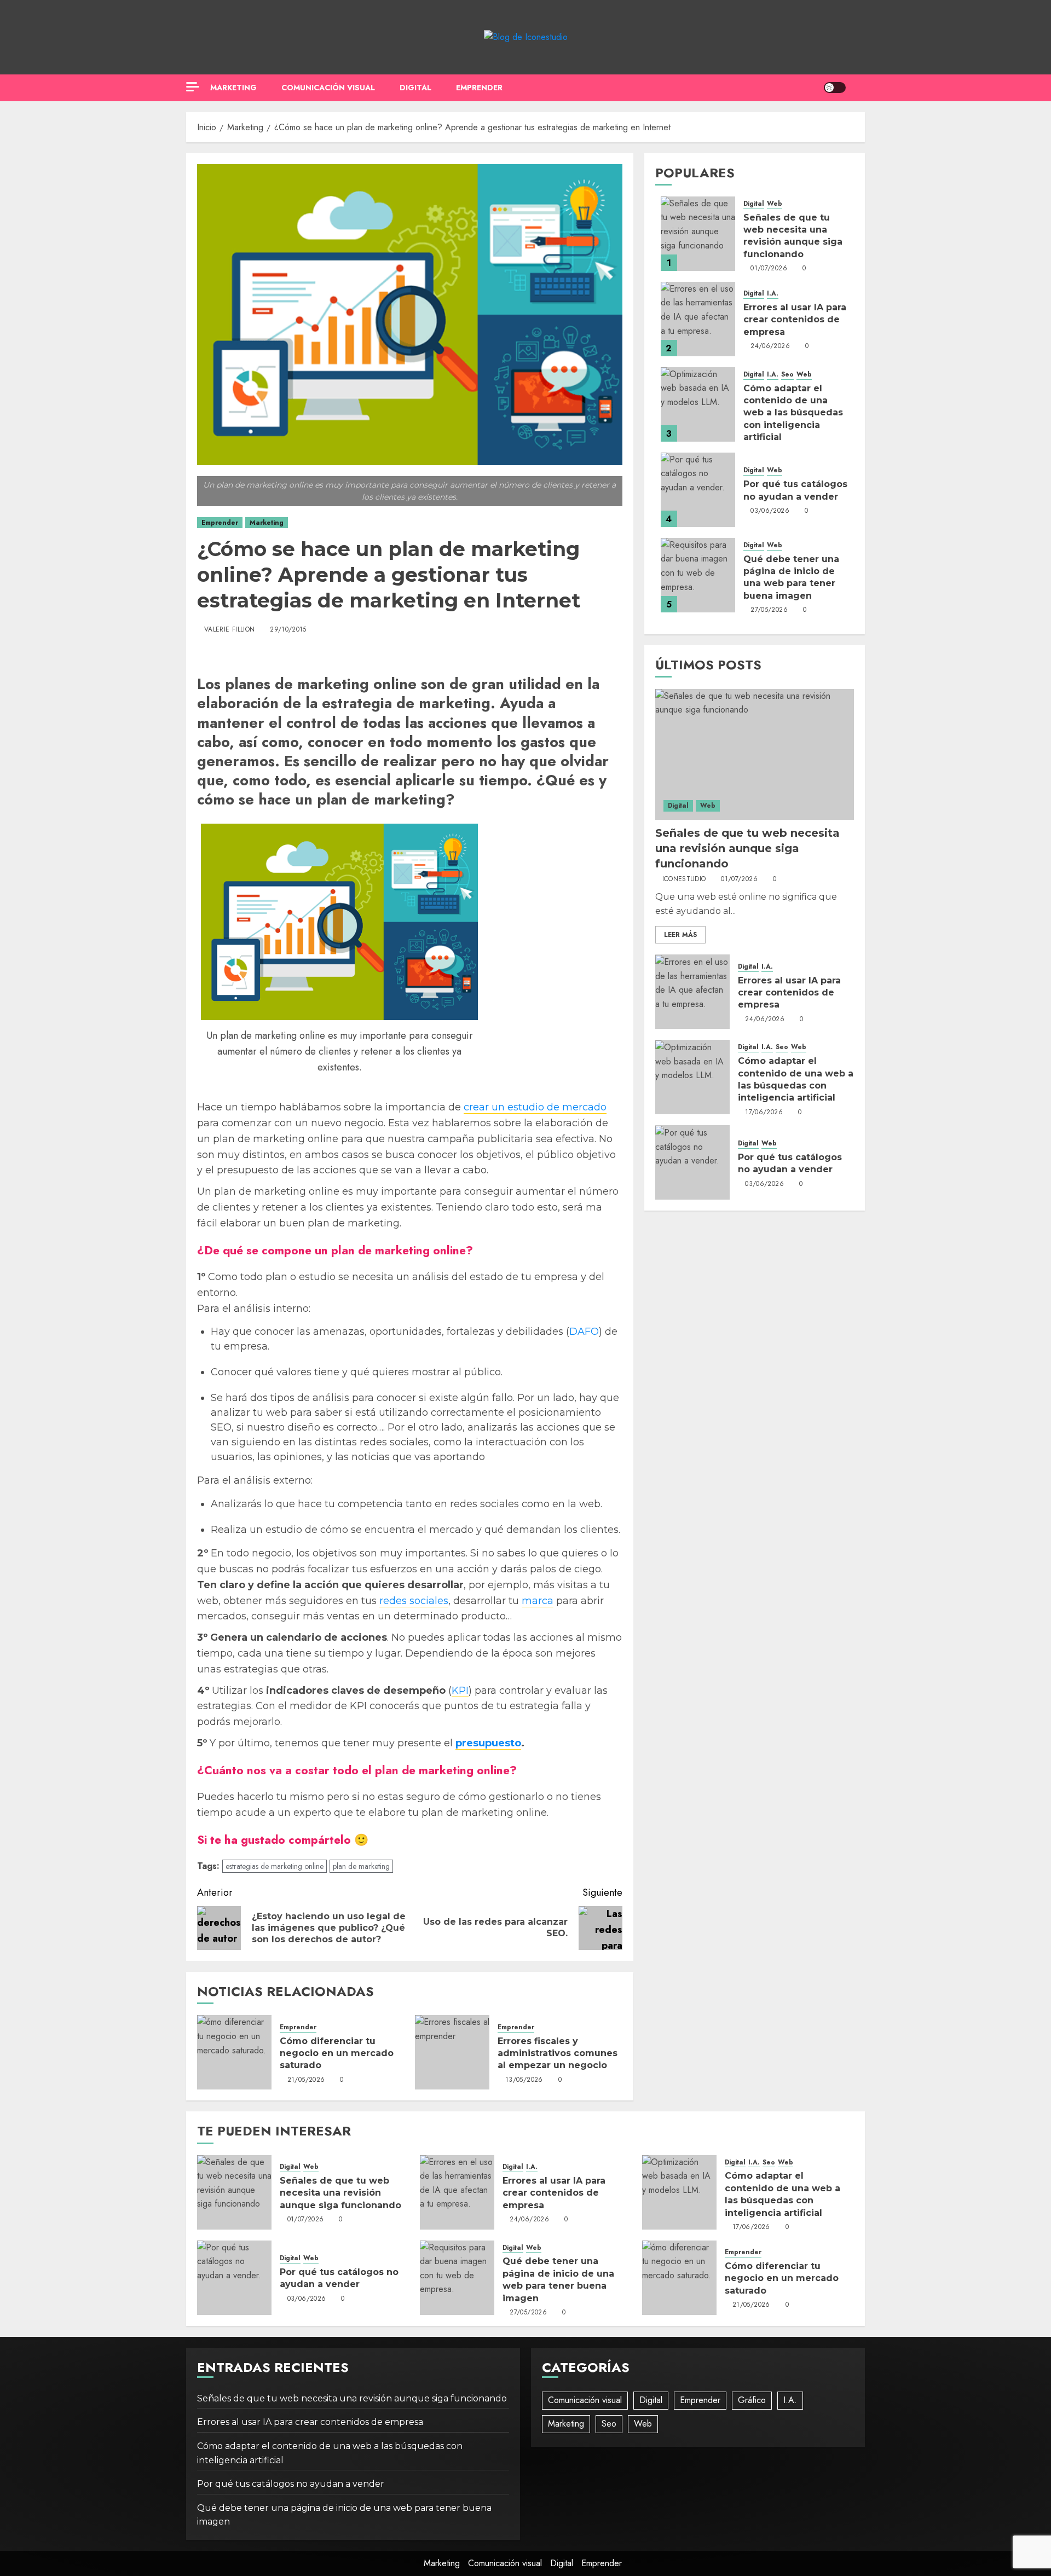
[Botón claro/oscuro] (835, 88)
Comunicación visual (328, 88)
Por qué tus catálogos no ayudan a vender (339, 2278)
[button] (858, 88)
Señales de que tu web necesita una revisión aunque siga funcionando (747, 849)
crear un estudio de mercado (535, 1107)
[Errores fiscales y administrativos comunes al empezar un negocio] (452, 2052)
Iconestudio (684, 880)
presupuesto (488, 1743)
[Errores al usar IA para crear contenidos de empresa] (698, 319)
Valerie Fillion (229, 630)
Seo (787, 375)
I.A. (773, 294)
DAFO (584, 1332)
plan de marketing (361, 1866)
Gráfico (752, 2400)
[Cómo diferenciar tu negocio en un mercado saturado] (234, 2052)
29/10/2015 (288, 630)
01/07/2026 (769, 269)
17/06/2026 (764, 1113)
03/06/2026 (770, 512)
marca (538, 1601)
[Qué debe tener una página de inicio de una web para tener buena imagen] (698, 575)
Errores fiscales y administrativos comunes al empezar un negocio (558, 2053)
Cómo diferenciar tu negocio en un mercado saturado (337, 2053)
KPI (460, 1691)
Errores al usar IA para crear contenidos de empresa (795, 320)
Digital (415, 88)
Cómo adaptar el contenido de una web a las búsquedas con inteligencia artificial (793, 413)
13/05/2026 (524, 2080)
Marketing (233, 88)
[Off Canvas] (193, 87)
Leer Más (680, 935)
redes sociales (414, 1601)
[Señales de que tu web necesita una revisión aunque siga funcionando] (698, 234)
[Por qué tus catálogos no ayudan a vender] (698, 490)
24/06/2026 (770, 347)
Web (775, 204)
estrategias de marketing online (275, 1866)
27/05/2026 (769, 611)
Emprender (479, 88)
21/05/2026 (306, 2080)
